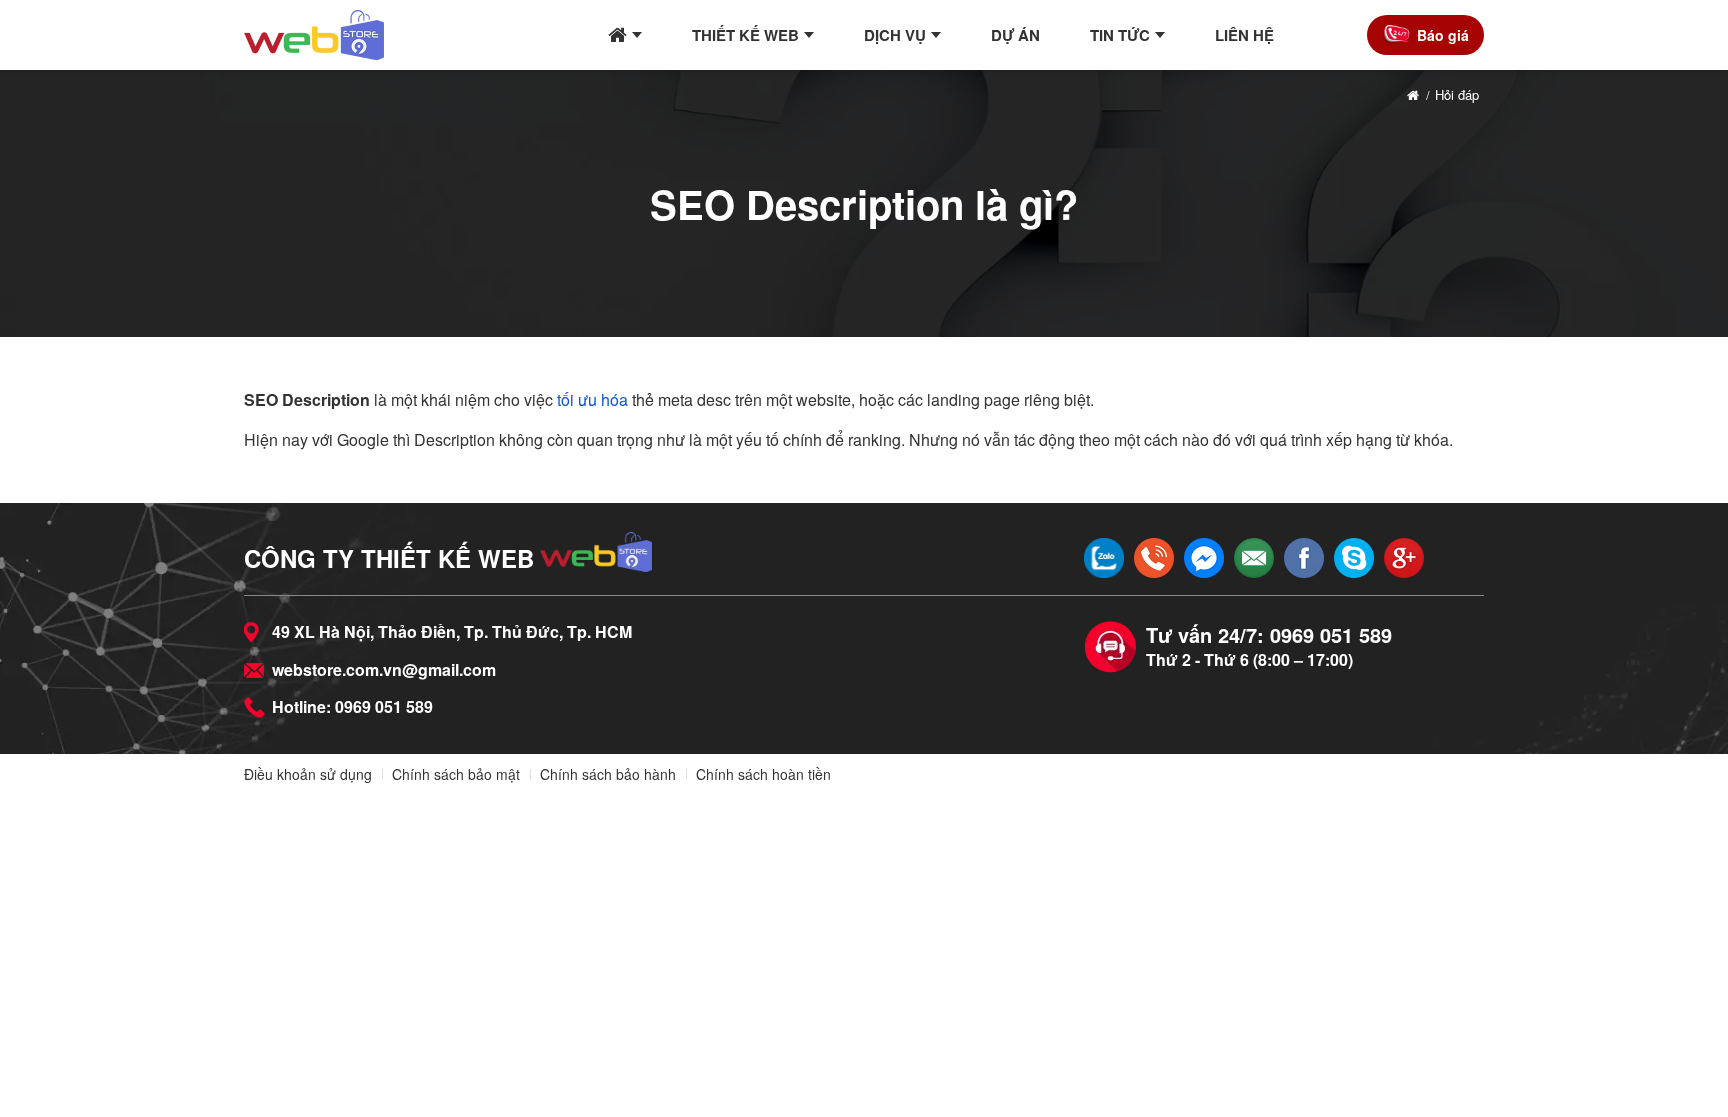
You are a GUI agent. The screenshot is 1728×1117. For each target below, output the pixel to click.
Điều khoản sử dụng (308, 774)
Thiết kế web (745, 35)
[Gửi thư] (1254, 558)
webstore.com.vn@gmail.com (384, 669)
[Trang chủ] (625, 35)
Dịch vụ (895, 35)
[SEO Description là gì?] (314, 35)
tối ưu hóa (592, 399)
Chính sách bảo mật (456, 774)
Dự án (1015, 35)
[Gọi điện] (1154, 558)
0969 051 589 (384, 706)
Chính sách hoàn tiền (763, 774)
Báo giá (1443, 35)
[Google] (1404, 558)
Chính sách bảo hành (608, 774)
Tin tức (1120, 35)
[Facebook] (1304, 558)
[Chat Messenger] (1204, 558)
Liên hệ (1244, 35)
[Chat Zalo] (1104, 558)
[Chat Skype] (1354, 558)
